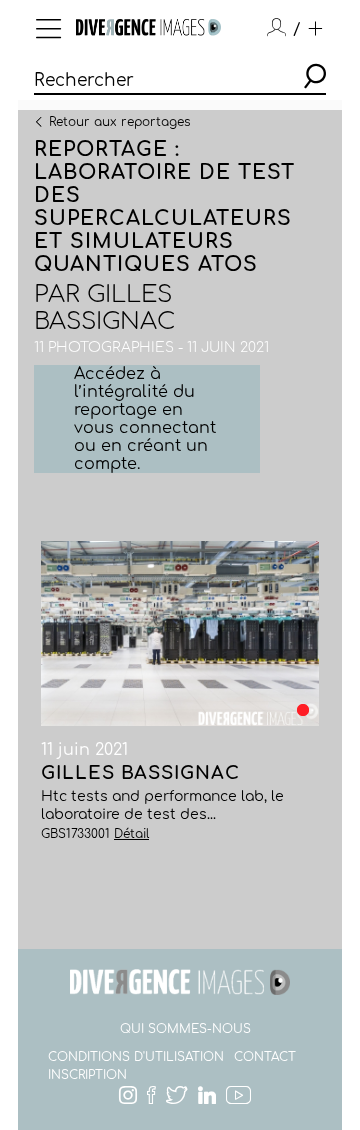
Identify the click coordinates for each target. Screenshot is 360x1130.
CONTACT (265, 1057)
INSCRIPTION (87, 1075)
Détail (131, 834)
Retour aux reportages (119, 121)
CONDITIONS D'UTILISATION (136, 1057)
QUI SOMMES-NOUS (185, 1029)
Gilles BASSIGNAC (104, 308)
